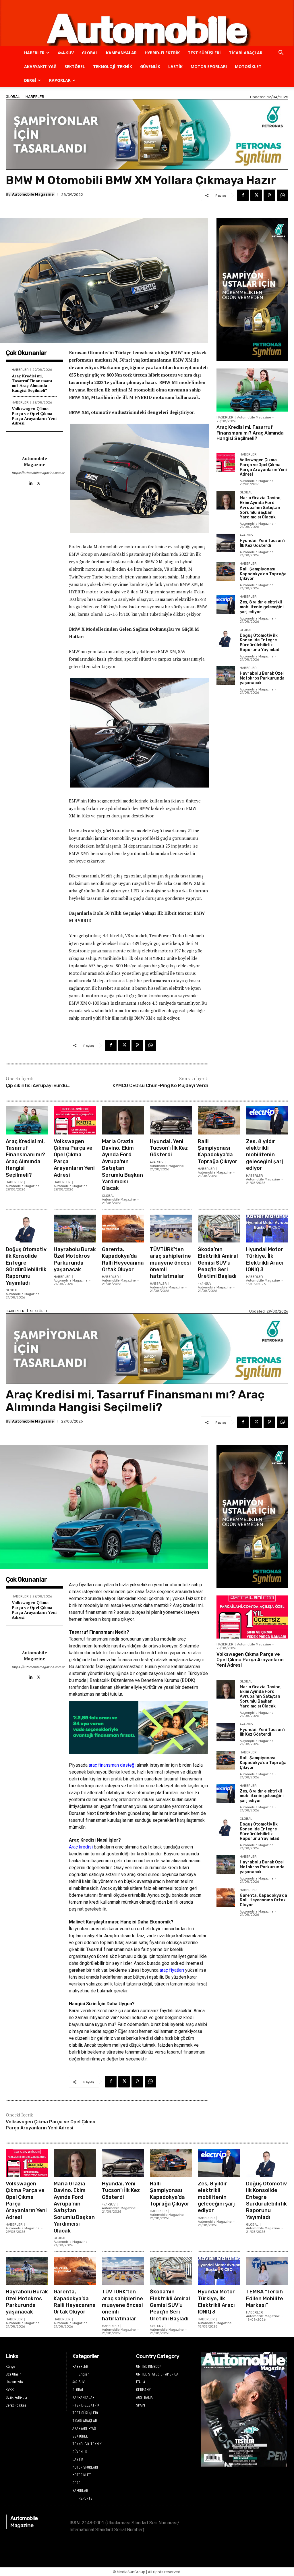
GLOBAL (90, 53)
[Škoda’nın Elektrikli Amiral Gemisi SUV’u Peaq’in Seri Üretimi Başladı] (219, 1229)
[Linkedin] (30, 482)
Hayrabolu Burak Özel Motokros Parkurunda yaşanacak (262, 678)
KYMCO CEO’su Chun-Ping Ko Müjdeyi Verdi (160, 1086)
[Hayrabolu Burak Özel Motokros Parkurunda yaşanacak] (226, 676)
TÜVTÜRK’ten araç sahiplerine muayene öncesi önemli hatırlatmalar (170, 1263)
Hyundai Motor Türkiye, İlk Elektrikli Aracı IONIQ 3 (265, 1259)
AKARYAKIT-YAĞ (40, 66)
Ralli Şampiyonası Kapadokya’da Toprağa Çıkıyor (263, 574)
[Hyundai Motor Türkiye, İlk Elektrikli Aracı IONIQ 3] (267, 1229)
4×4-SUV (66, 53)
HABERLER (34, 53)
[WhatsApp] (283, 195)
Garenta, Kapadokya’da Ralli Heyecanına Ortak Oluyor (123, 1259)
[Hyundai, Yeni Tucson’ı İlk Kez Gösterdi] (226, 543)
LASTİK (175, 66)
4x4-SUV (246, 535)
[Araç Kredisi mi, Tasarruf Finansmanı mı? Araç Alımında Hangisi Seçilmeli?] (252, 390)
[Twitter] (256, 195)
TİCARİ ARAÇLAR (246, 53)
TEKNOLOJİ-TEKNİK (113, 66)
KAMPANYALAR (121, 53)
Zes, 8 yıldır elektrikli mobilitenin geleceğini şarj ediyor (262, 607)
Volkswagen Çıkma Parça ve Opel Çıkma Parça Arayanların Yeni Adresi (34, 416)
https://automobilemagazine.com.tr (34, 473)
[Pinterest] (269, 195)
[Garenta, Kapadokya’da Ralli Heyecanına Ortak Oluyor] (123, 1229)
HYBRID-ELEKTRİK (162, 53)
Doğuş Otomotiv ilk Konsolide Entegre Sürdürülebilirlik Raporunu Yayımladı (260, 643)
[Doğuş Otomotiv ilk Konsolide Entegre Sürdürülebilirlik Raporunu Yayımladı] (226, 638)
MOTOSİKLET (248, 66)
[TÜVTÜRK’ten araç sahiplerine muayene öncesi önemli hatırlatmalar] (171, 1229)
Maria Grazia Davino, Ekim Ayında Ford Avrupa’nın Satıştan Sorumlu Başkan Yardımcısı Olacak (261, 508)
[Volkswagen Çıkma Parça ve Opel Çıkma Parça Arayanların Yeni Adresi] (226, 462)
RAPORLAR (60, 80)
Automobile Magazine (33, 194)
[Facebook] (243, 195)
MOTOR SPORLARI (209, 66)
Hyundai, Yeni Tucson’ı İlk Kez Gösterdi (262, 543)
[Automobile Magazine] (147, 23)
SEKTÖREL (75, 66)
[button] (281, 53)
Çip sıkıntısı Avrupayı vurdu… (38, 1086)
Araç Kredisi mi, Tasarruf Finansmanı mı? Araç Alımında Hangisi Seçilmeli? (32, 383)
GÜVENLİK (150, 66)
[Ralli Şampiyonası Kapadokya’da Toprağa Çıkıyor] (226, 571)
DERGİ (30, 80)
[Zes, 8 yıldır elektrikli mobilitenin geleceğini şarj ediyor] (226, 604)
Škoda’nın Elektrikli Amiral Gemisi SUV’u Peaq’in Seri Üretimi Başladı (218, 1263)
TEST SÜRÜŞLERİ (204, 53)
